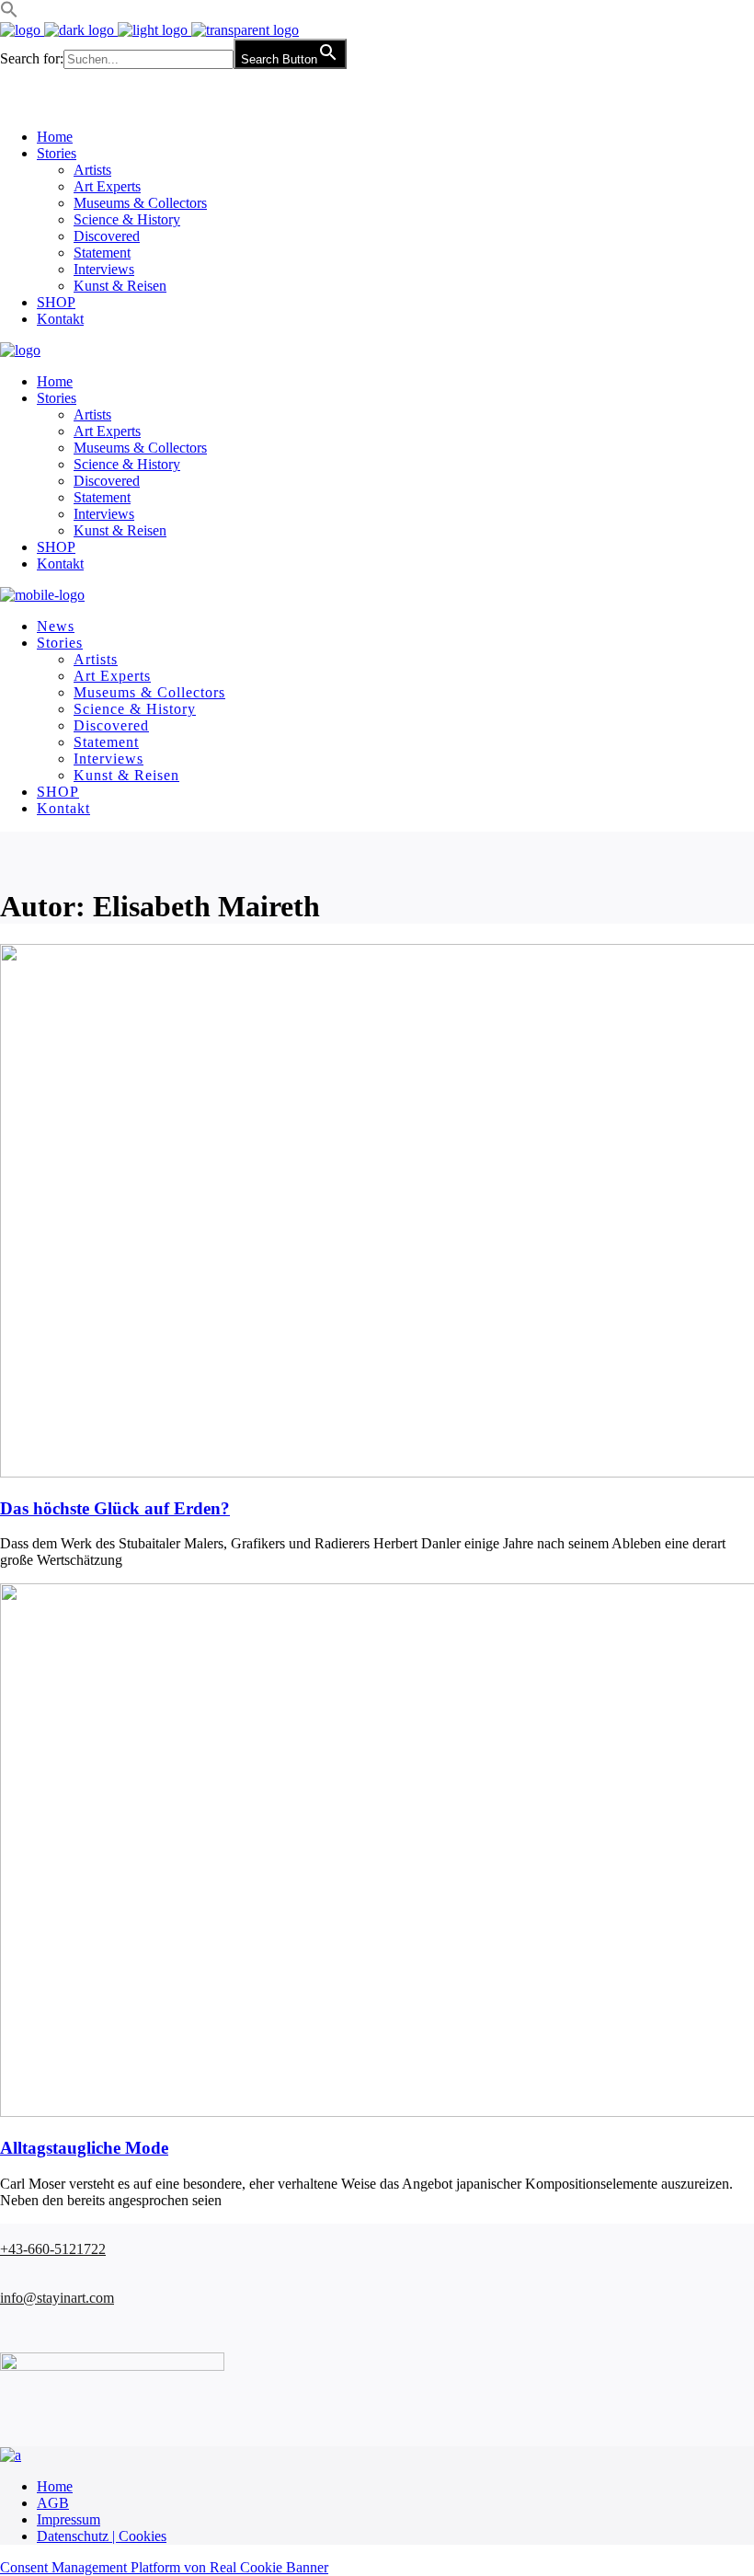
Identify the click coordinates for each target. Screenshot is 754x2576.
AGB (53, 2503)
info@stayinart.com (57, 2298)
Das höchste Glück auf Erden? (115, 1508)
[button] (9, 13)
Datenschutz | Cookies (102, 2536)
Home (55, 2486)
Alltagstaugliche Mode (84, 2148)
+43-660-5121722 (53, 2249)
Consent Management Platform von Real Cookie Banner (164, 2567)
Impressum (69, 2519)
